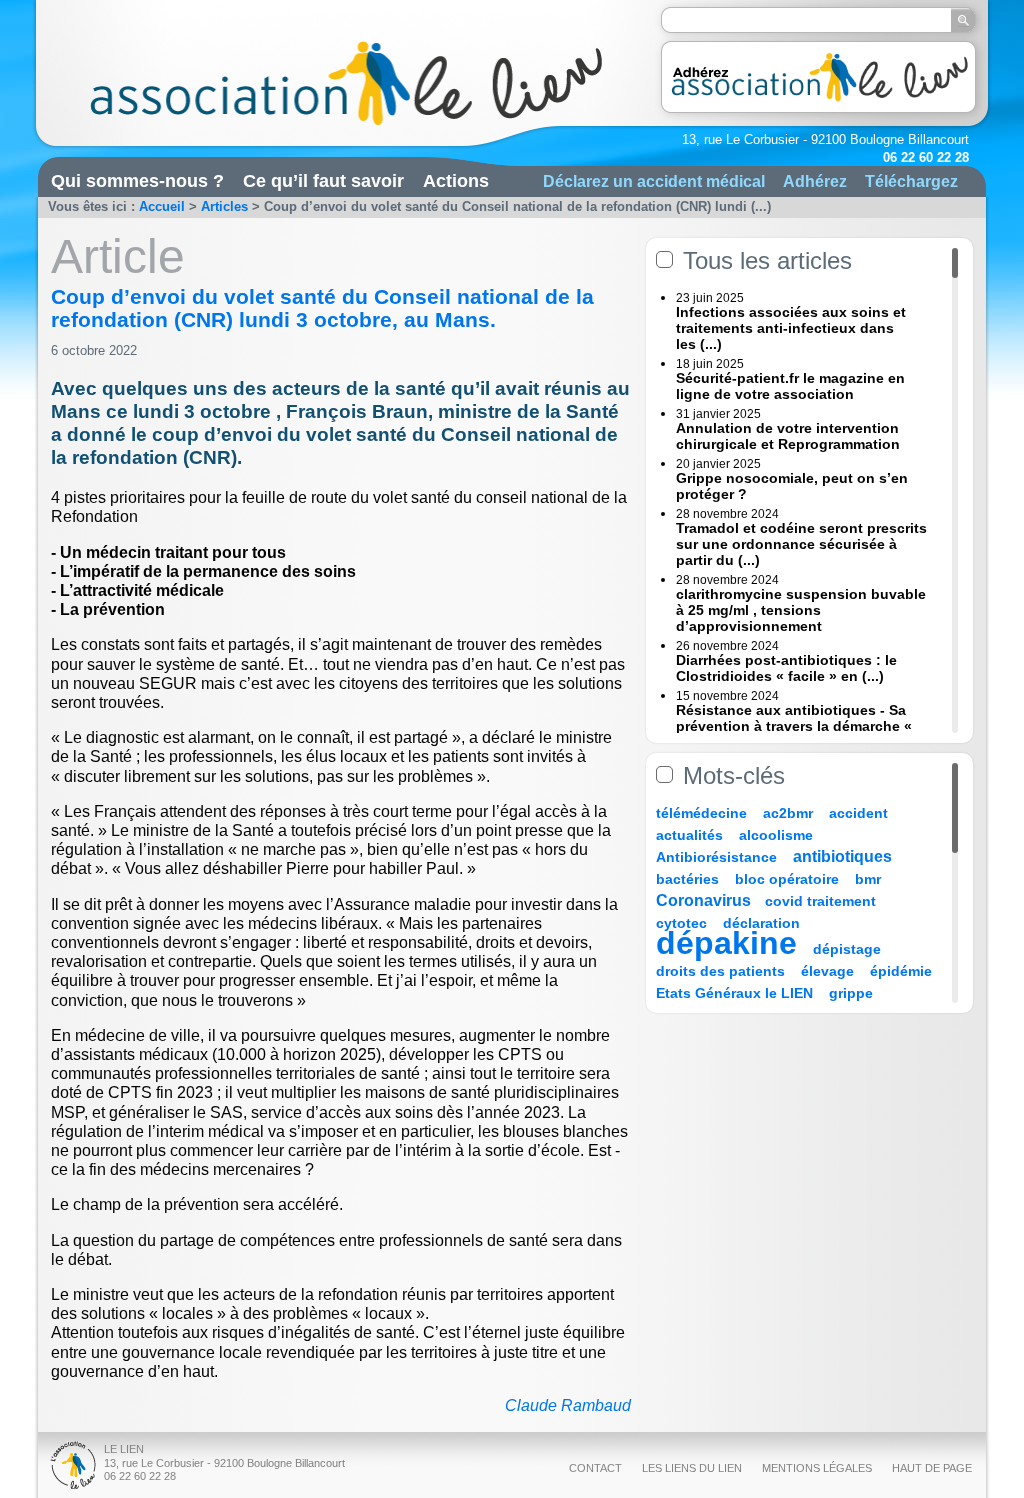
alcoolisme (776, 835)
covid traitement (820, 901)
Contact (595, 1468)
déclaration (761, 923)
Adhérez (815, 181)
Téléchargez (911, 181)
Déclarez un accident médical (654, 181)
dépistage (847, 949)
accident (858, 813)
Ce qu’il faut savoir (323, 181)
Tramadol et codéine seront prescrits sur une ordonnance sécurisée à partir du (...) (801, 544)
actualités (689, 835)
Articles (224, 206)
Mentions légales (817, 1468)
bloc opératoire (787, 879)
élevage (827, 971)
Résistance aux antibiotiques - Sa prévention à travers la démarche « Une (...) (794, 726)
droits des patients (720, 971)
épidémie (901, 971)
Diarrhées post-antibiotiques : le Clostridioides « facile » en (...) (786, 668)
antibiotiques (842, 856)
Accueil (162, 206)
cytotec (681, 923)
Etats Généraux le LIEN (734, 993)
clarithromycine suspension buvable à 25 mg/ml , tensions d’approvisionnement (801, 610)
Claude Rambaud (568, 1405)
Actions (456, 181)
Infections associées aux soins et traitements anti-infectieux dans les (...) (791, 328)
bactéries (687, 879)
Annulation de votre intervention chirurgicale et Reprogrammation (788, 436)
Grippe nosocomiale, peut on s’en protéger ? (792, 486)
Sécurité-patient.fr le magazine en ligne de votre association (790, 386)
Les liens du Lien (692, 1468)
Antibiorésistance (716, 857)
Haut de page (932, 1468)
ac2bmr (788, 813)
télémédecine (701, 813)
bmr (868, 879)
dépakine (726, 943)
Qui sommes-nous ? (137, 181)
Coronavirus (705, 900)
